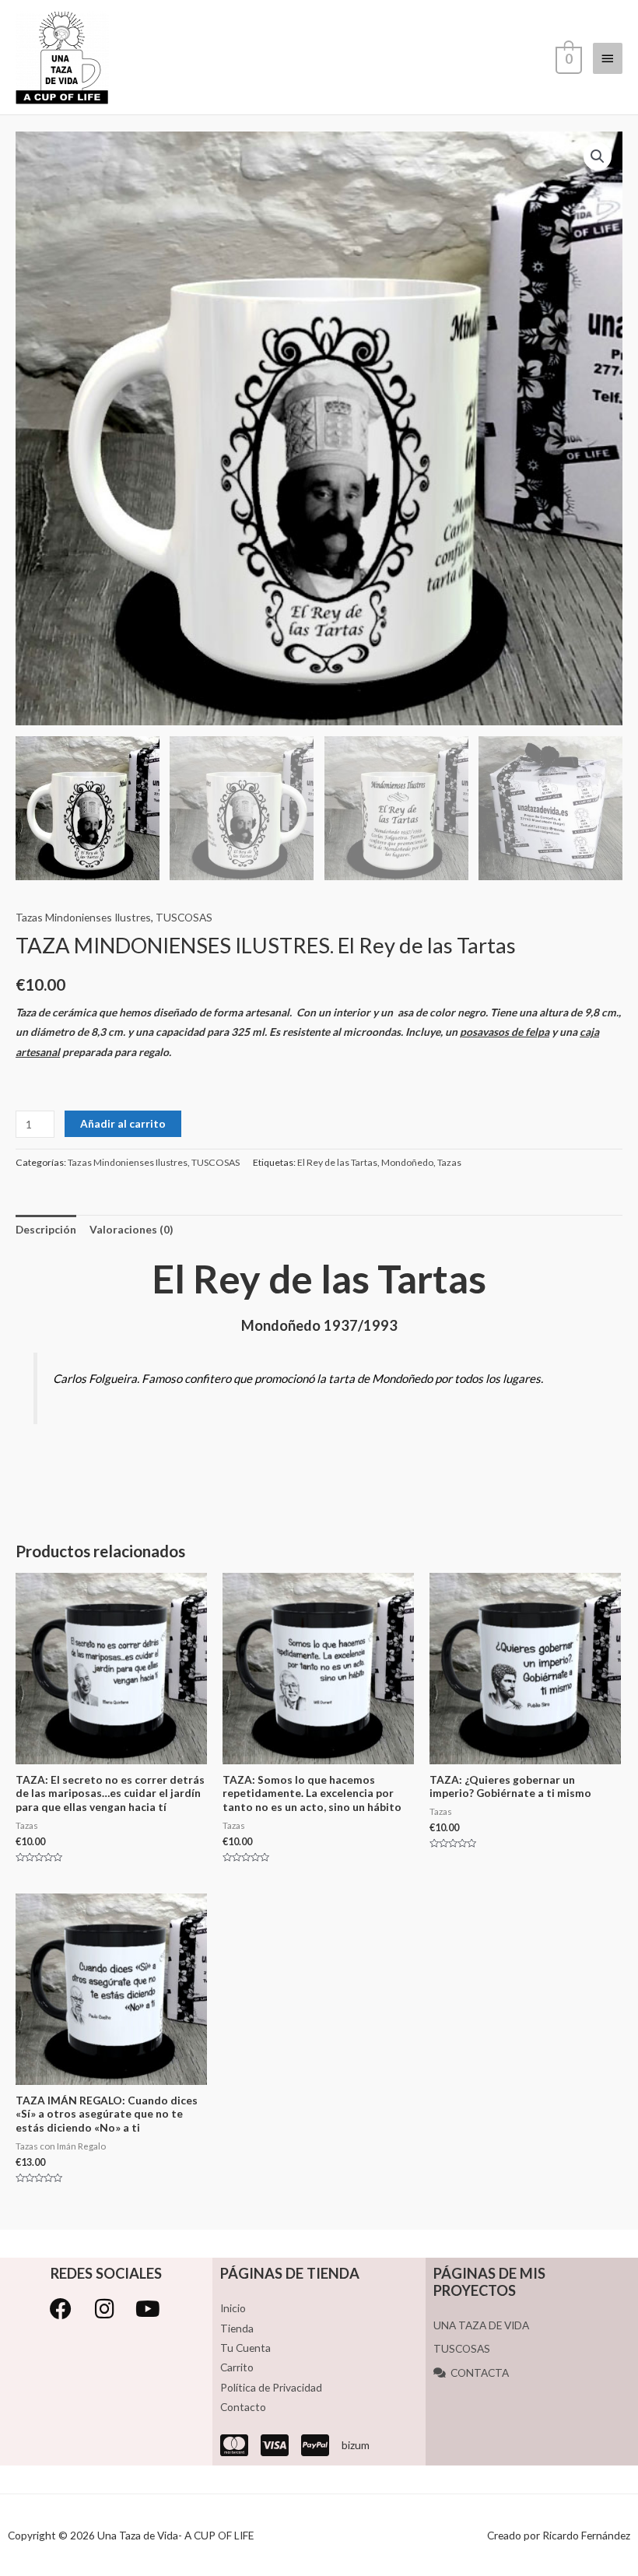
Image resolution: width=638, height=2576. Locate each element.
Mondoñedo (407, 1162)
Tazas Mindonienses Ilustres (83, 917)
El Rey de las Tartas (337, 1162)
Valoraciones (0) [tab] (131, 1229)
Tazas (449, 1162)
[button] (598, 156)
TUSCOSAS (184, 917)
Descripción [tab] (46, 1229)
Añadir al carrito (123, 1123)
